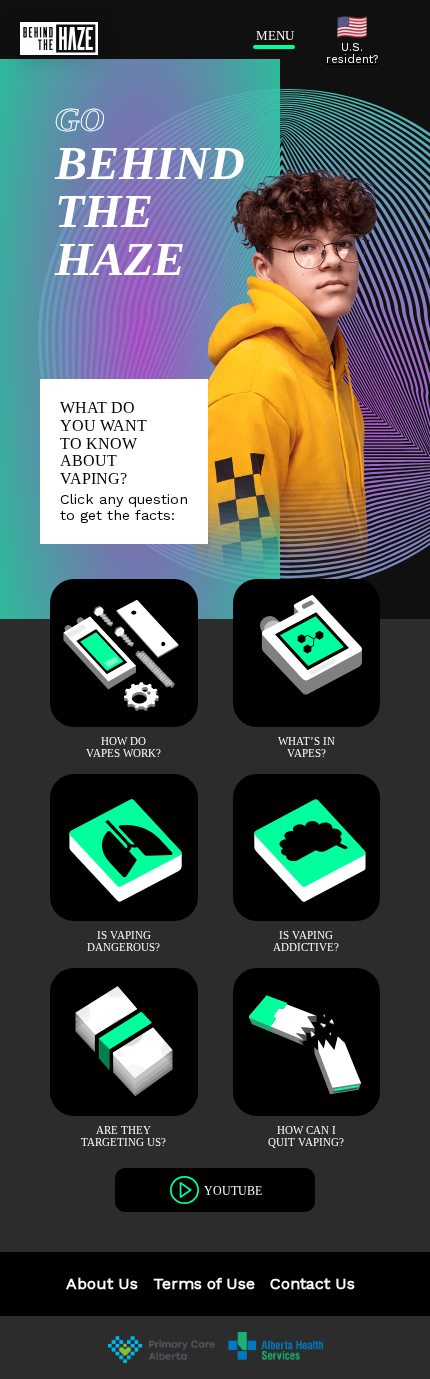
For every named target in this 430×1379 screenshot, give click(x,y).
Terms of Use (204, 1283)
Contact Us (312, 1283)
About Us (102, 1283)
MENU (270, 35)
